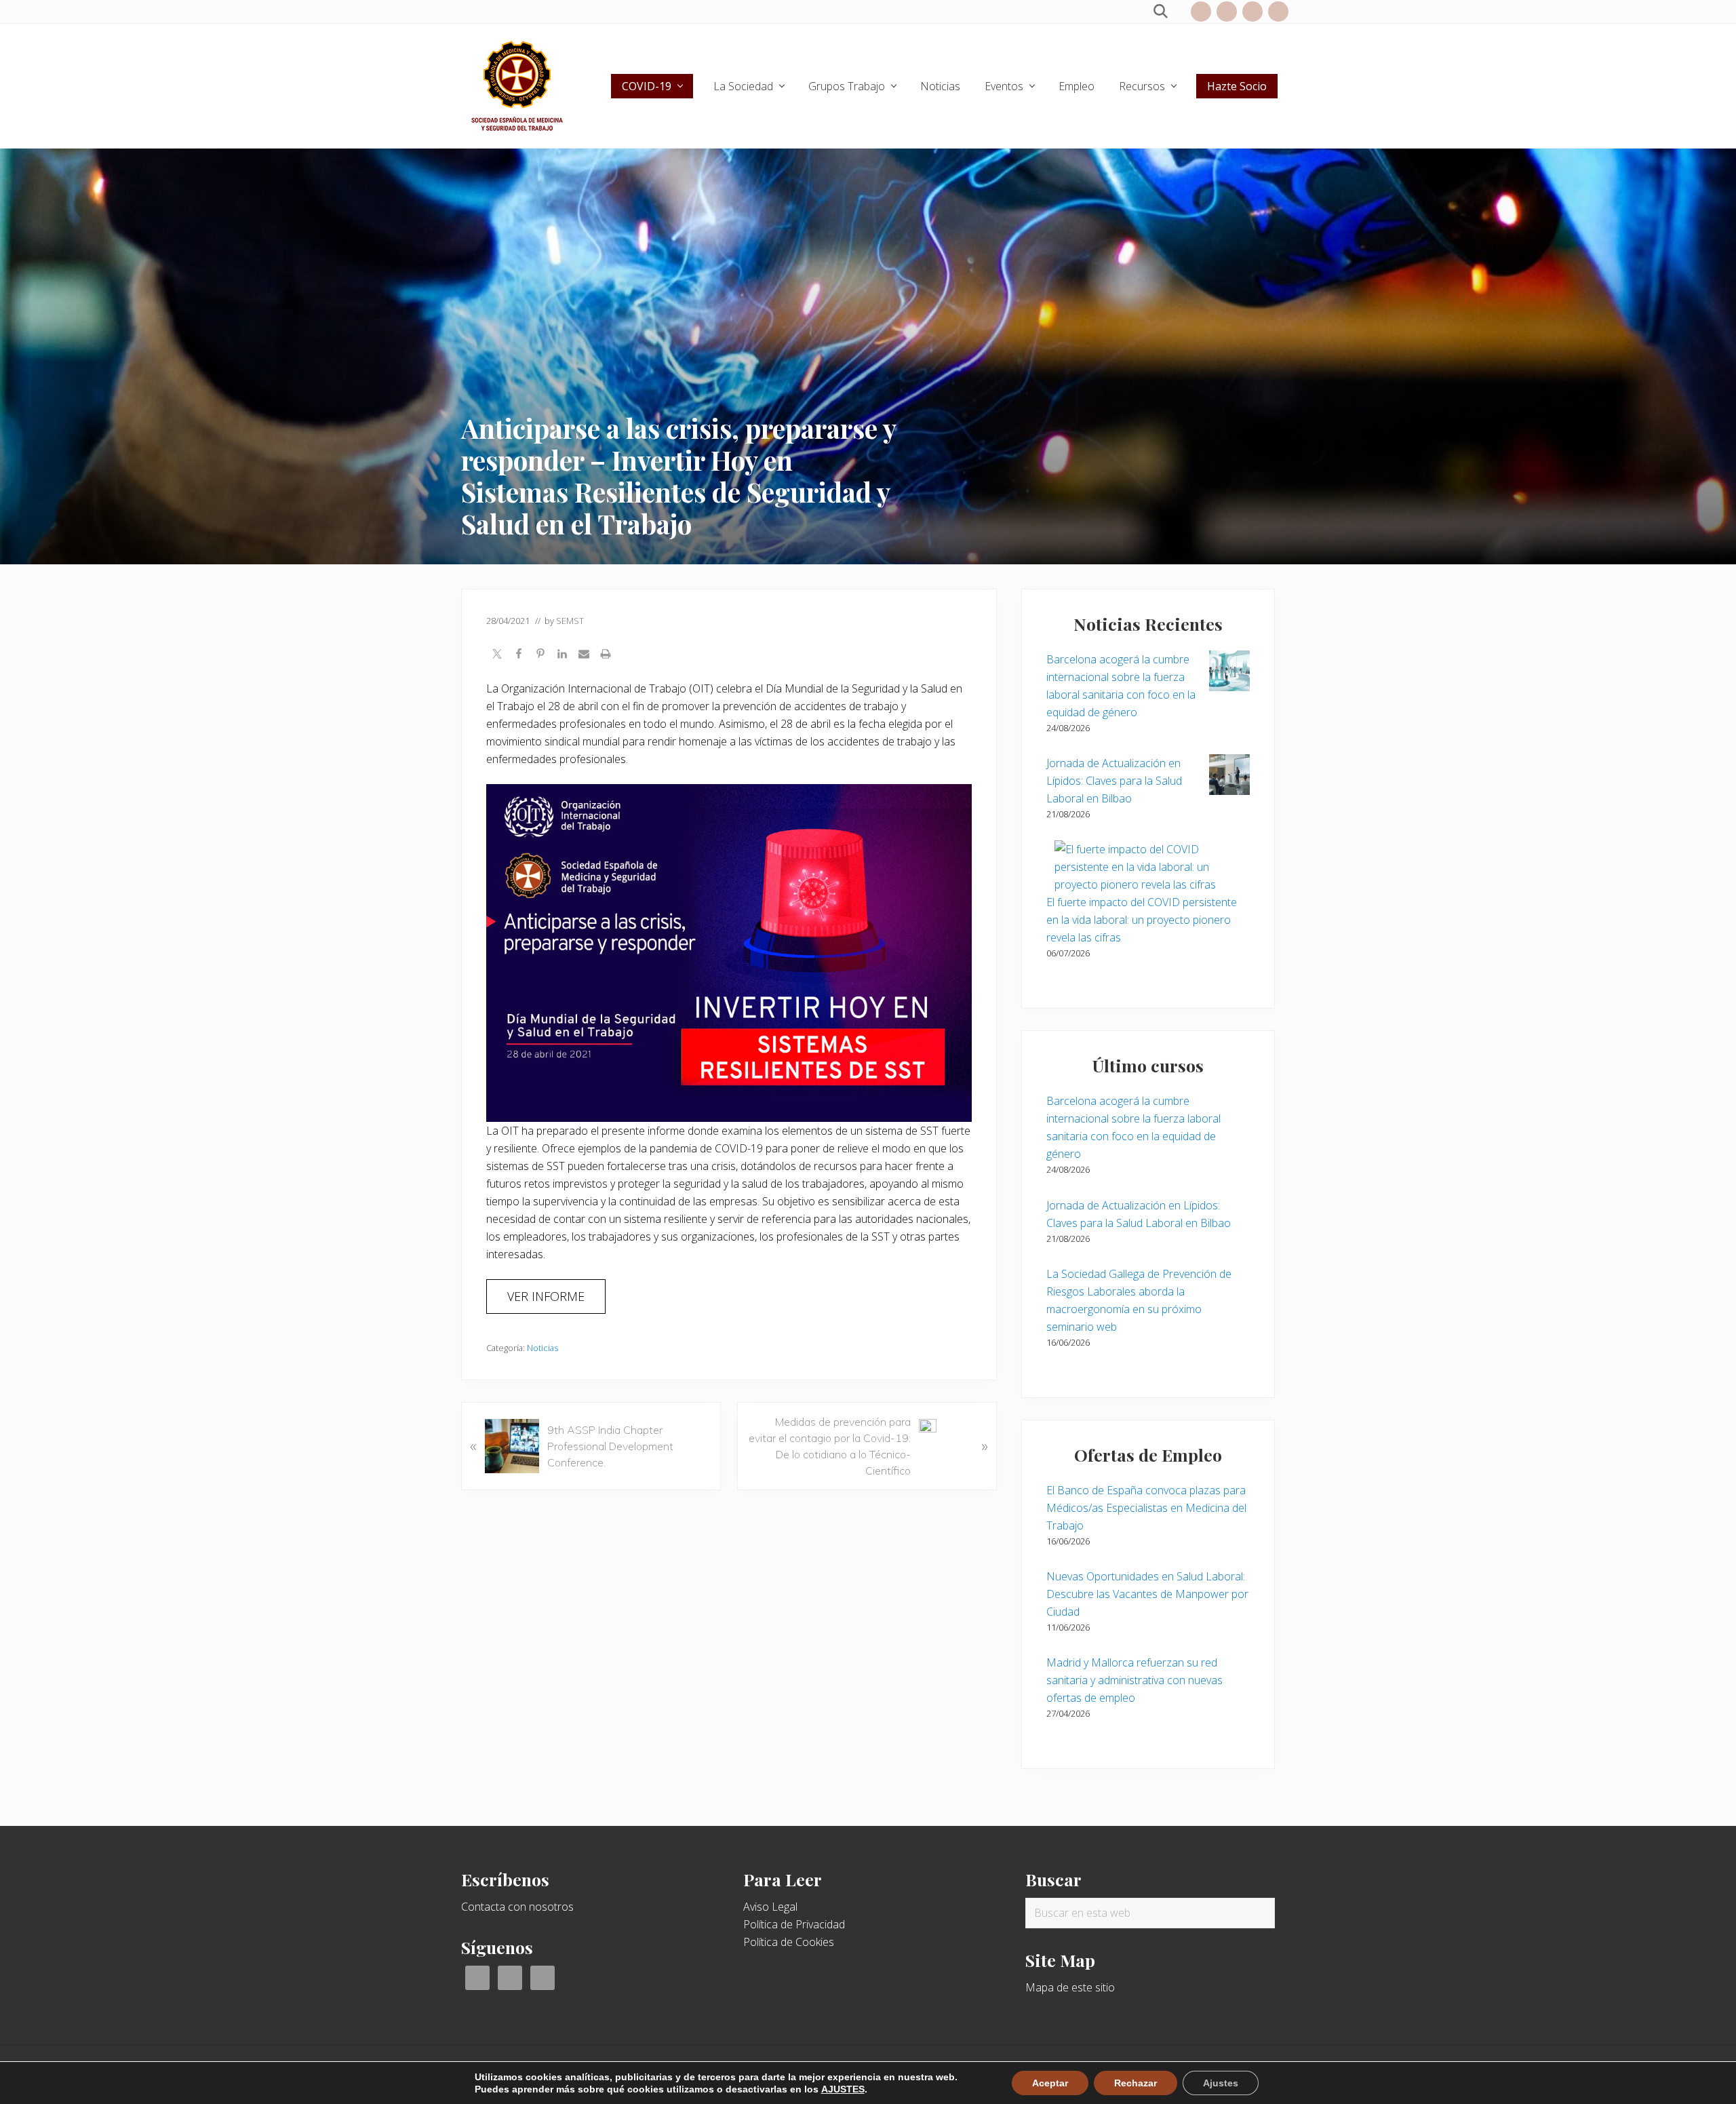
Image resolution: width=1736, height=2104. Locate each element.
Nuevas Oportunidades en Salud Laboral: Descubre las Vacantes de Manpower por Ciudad (1147, 1594)
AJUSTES (843, 2089)
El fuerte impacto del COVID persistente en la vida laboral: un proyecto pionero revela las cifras (1142, 920)
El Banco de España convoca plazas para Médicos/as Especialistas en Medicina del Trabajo (1146, 1508)
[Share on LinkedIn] (562, 655)
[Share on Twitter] (497, 655)
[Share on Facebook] (519, 655)
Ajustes (1221, 2083)
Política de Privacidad (794, 1924)
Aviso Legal (770, 1907)
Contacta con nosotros (517, 1907)
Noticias (542, 1348)
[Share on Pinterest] (540, 655)
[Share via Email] (584, 655)
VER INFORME (546, 1296)
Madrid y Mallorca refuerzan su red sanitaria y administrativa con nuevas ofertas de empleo (1135, 1680)
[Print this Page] (606, 655)
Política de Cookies (789, 1942)
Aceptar (1050, 2083)
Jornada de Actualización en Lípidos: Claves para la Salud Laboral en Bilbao (1114, 781)
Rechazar (1136, 2083)
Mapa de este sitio (1070, 1987)
